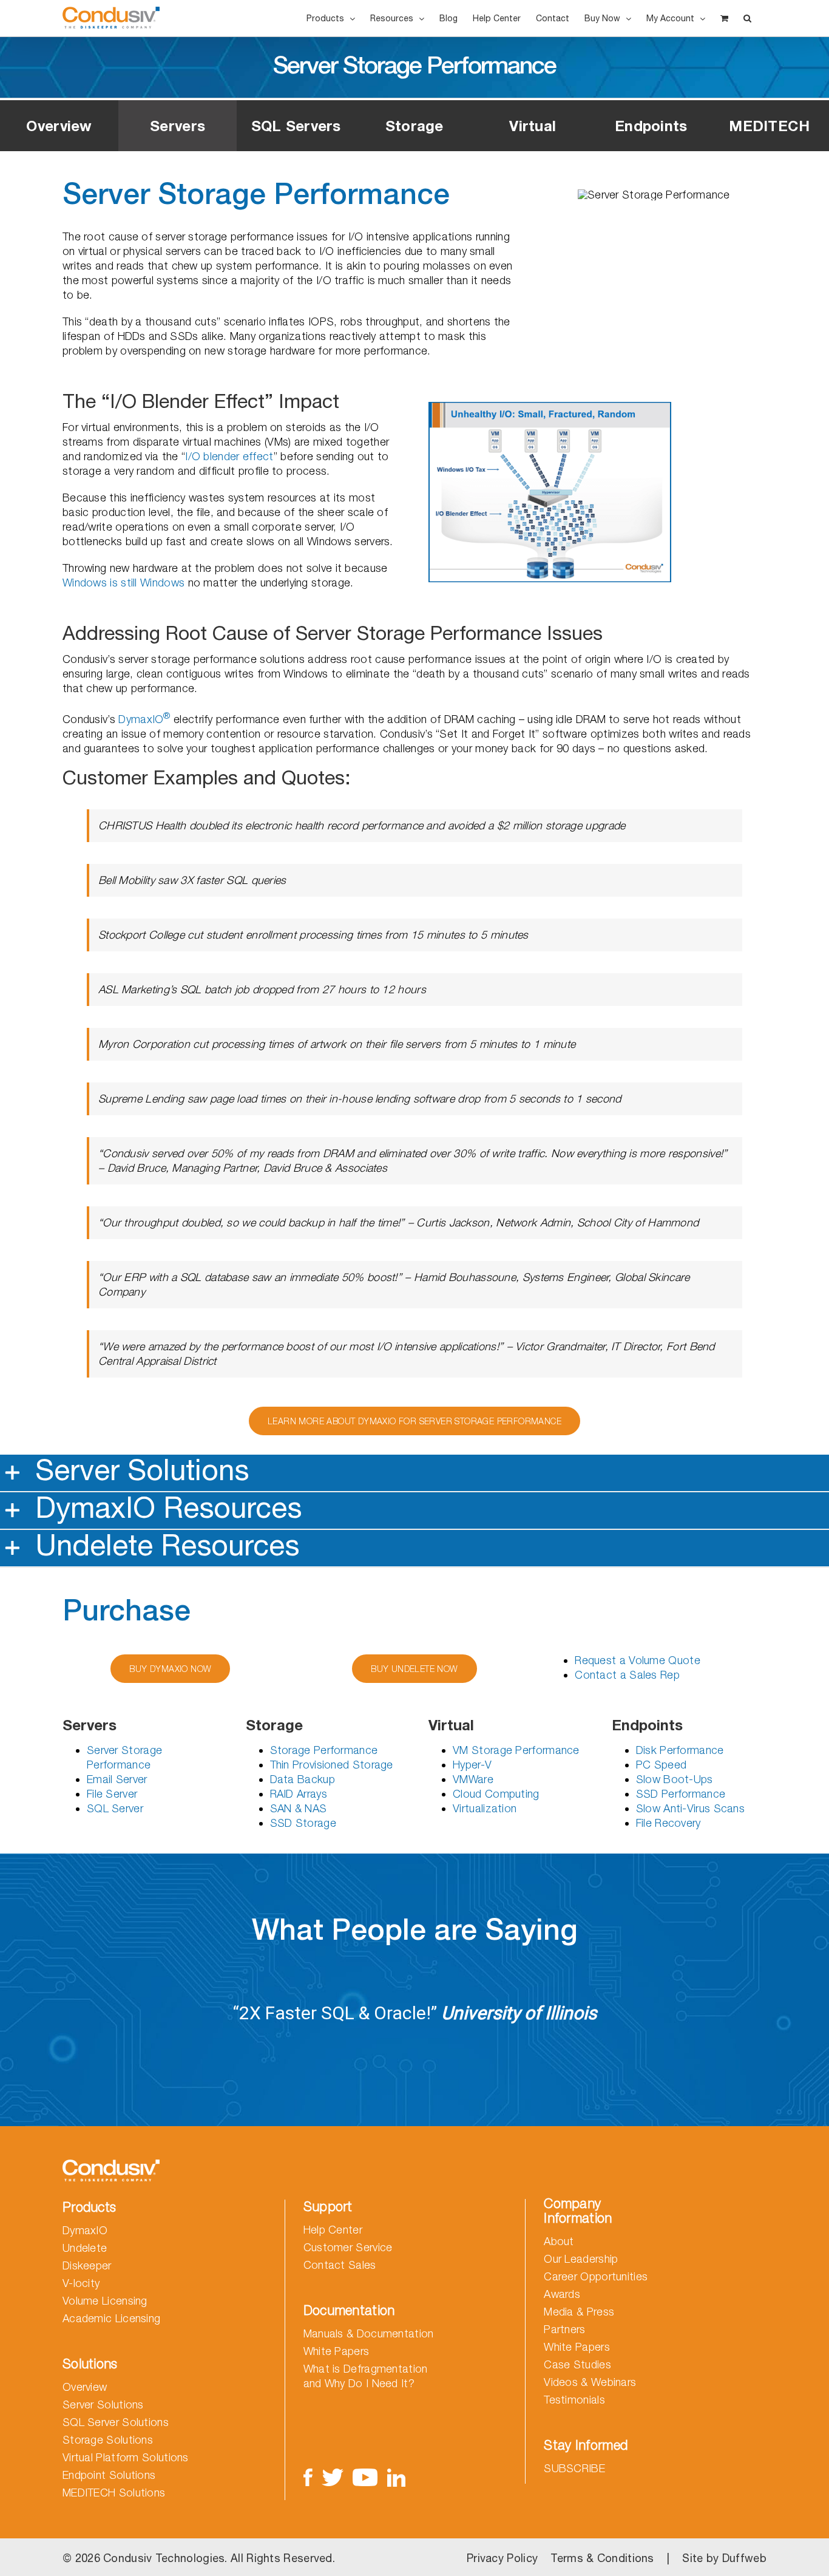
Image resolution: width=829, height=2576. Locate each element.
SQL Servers (296, 126)
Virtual (533, 126)
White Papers (337, 2351)
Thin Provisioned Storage (332, 1765)
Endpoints (651, 126)
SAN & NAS (299, 1808)
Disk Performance (680, 1750)
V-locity (81, 2283)
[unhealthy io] (550, 407)
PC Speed (661, 1765)
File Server (112, 1794)
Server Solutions (103, 2404)
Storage (414, 126)
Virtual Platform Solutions (126, 2457)
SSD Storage (303, 1823)
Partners (564, 2329)
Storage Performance (324, 1750)
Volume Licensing (105, 2301)
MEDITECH (769, 126)
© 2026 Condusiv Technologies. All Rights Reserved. (199, 2558)
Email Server (117, 1779)
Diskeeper (87, 2265)
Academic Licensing (111, 2318)
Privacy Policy (502, 2558)
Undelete (85, 2248)
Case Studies (577, 2364)
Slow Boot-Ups (675, 1779)
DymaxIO (144, 719)
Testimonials (574, 2400)
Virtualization (485, 1808)
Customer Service (348, 2247)
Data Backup (303, 1779)
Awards (562, 2294)
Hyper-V (472, 1765)
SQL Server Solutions (116, 2422)
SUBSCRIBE (574, 2468)
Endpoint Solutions (109, 2475)
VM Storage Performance (516, 1750)
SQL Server (115, 1808)
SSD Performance (681, 1794)
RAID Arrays (299, 1794)
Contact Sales (340, 2265)
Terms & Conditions (602, 2558)
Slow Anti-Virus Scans (690, 1808)
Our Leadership (581, 2259)
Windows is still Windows (124, 583)
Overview (59, 126)
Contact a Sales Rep (627, 1675)
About (559, 2241)
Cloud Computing (496, 1794)
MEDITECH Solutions (114, 2493)
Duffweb (744, 2558)
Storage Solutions (108, 2440)
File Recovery (668, 1823)
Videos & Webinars (590, 2382)
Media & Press (579, 2312)
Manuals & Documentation (369, 2333)
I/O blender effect (229, 456)
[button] (747, 18)
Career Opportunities (596, 2276)
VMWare (473, 1779)
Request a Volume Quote (638, 1660)
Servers (178, 126)
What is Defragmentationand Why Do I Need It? (366, 2376)
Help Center (333, 2230)
